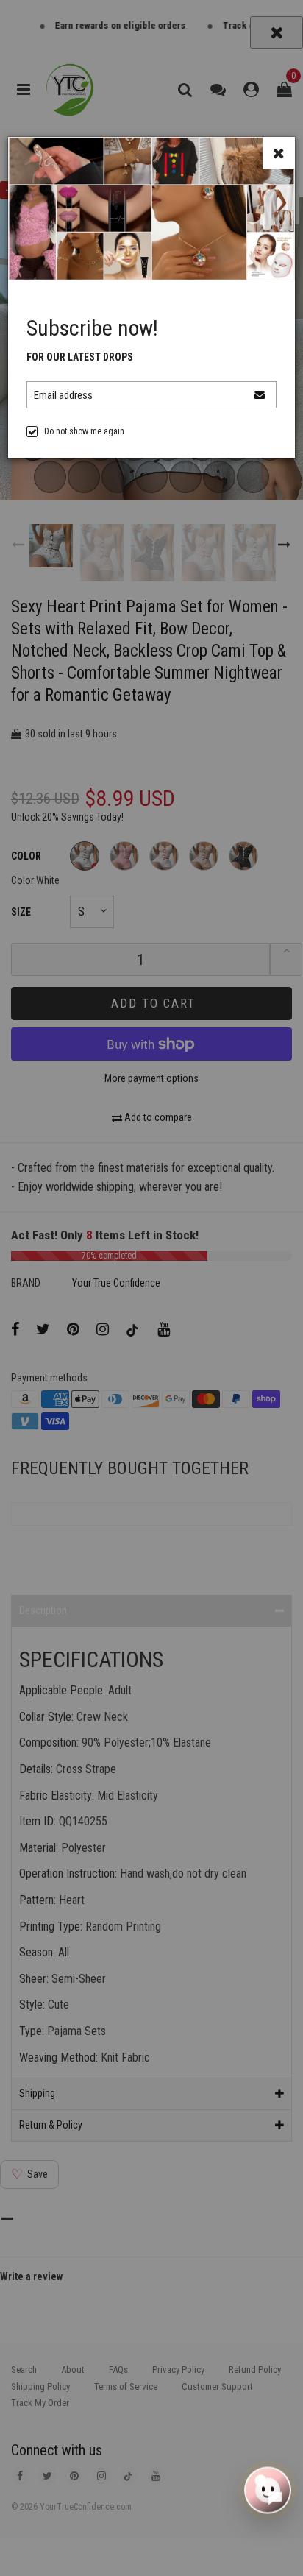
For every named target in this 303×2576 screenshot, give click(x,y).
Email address (63, 395)
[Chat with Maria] (268, 2488)
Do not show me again (84, 431)
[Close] (279, 153)
